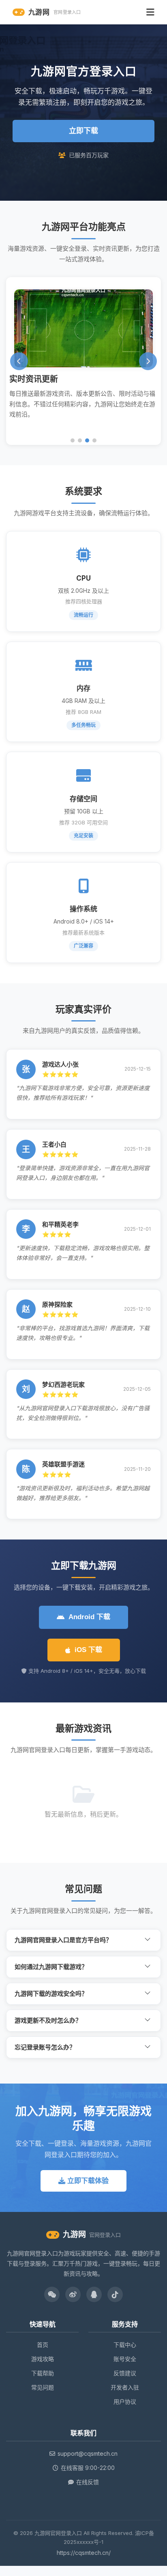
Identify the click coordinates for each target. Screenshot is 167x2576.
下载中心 (125, 2345)
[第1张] (73, 440)
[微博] (73, 2294)
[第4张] (94, 440)
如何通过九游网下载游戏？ (51, 1967)
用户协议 (125, 2401)
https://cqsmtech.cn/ (84, 2553)
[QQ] (94, 2294)
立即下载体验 (87, 2181)
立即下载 (83, 131)
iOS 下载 (88, 1650)
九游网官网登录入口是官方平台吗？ (63, 1940)
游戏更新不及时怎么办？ (48, 2020)
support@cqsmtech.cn (88, 2453)
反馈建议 (125, 2373)
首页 (43, 2345)
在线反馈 (88, 2482)
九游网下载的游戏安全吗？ (51, 1994)
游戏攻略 (43, 2359)
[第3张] (87, 440)
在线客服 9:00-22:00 (88, 2468)
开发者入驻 (125, 2387)
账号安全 (125, 2359)
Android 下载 (89, 1617)
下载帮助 (43, 2373)
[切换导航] (150, 12)
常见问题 (43, 2387)
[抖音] (115, 2294)
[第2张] (80, 440)
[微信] (52, 2294)
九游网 (55, 12)
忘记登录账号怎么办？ (45, 2047)
